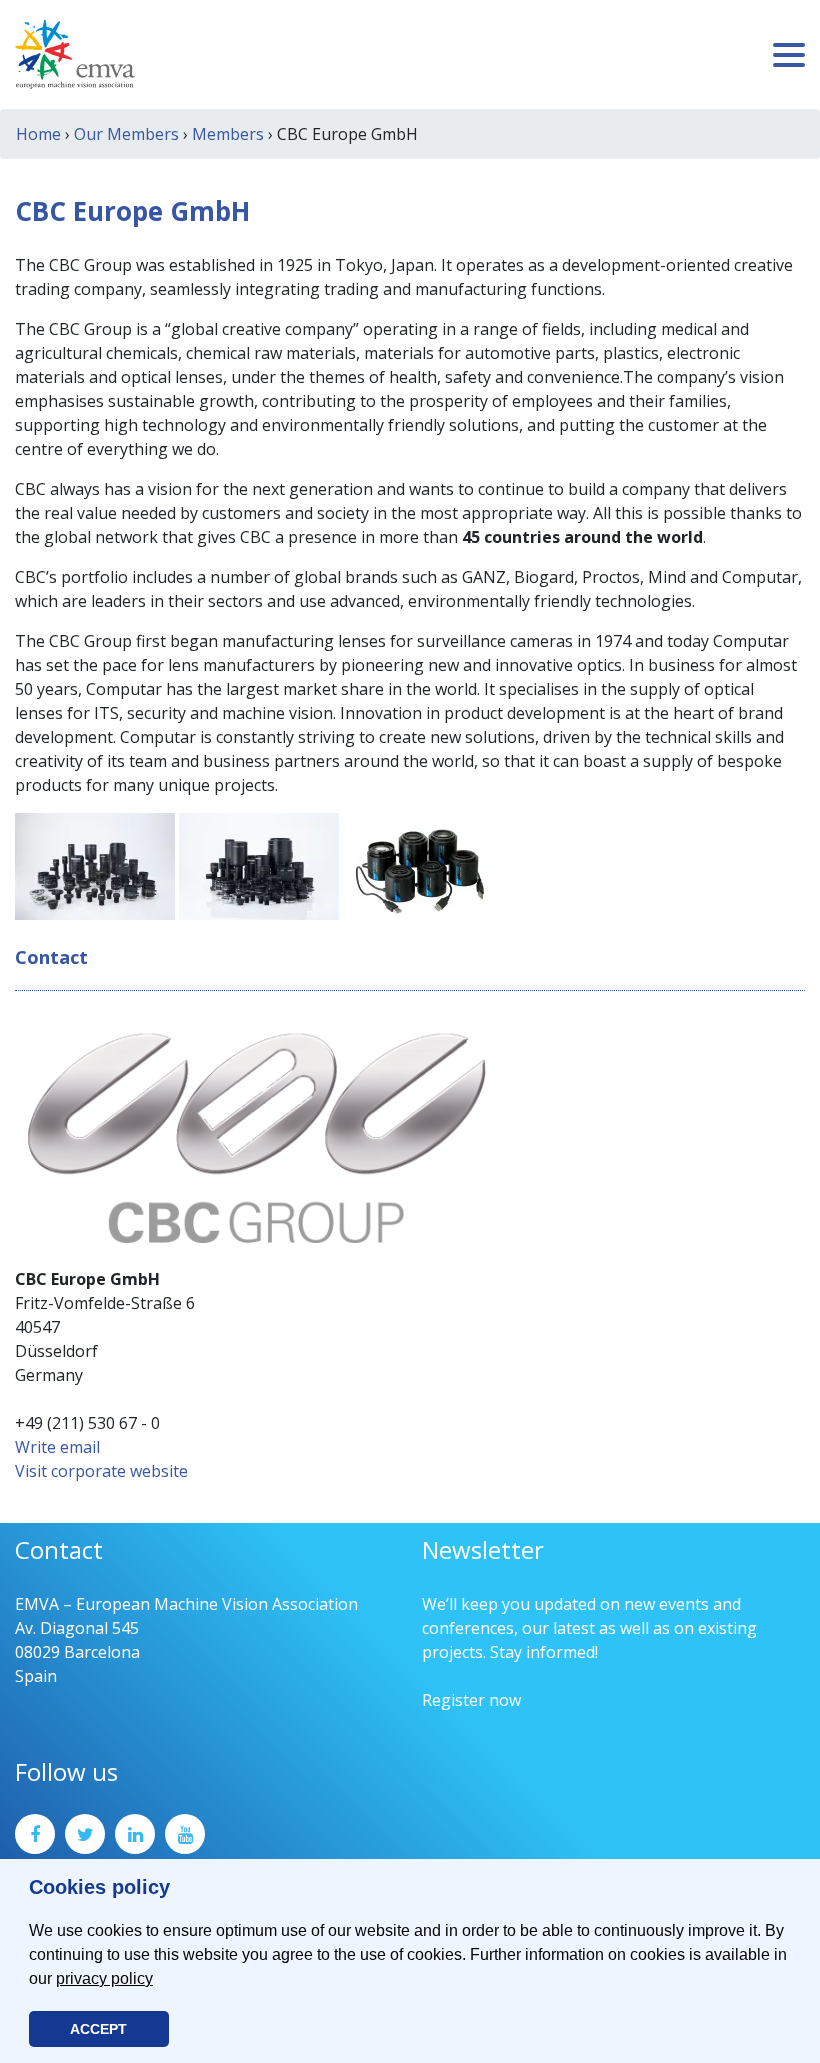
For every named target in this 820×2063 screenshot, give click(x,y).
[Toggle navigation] (789, 55)
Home (38, 134)
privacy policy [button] (104, 1978)
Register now (471, 1700)
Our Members (126, 134)
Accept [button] (98, 2029)
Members (228, 134)
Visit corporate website (101, 1471)
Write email (57, 1447)
